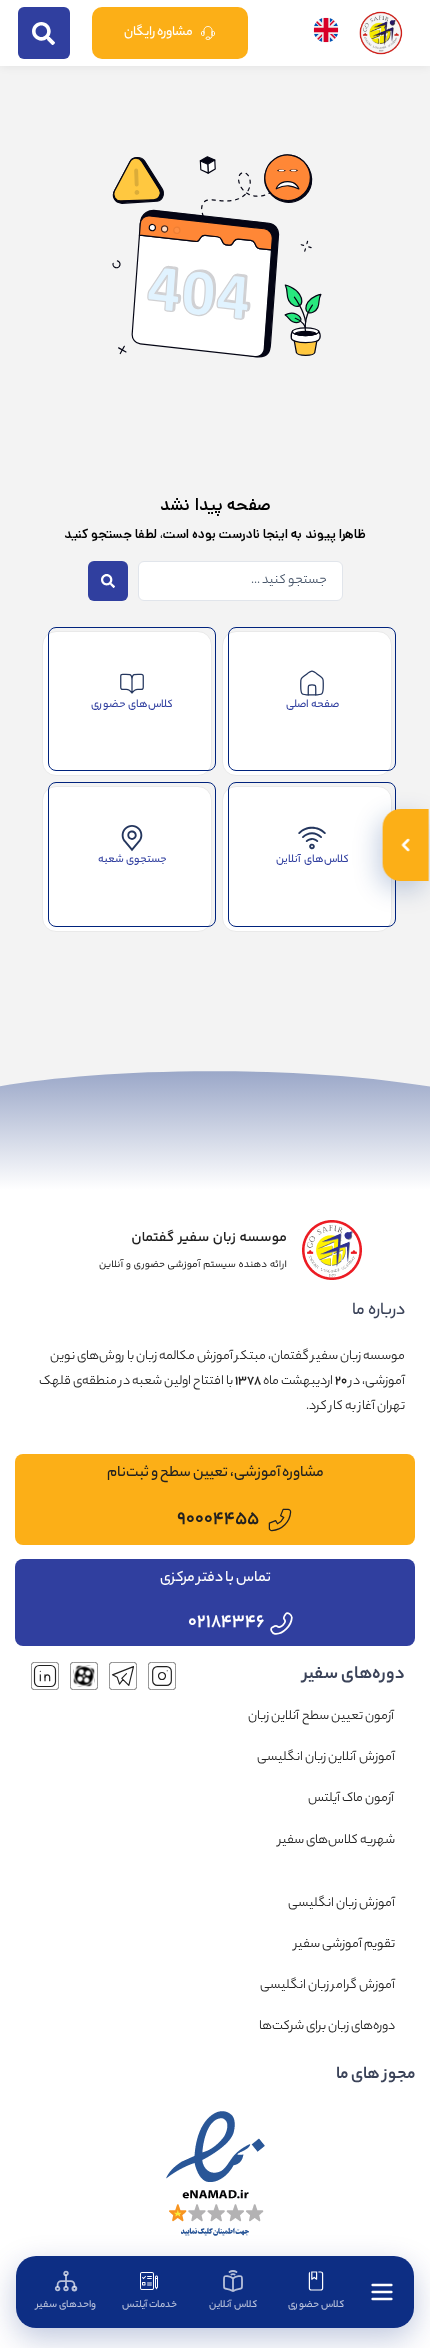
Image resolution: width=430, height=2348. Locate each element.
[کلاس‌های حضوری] (132, 683)
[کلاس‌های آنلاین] (312, 838)
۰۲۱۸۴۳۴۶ (226, 1623)
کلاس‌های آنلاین (312, 860)
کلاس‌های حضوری (132, 705)
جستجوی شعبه (132, 860)
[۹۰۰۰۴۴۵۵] (280, 1520)
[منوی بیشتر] (382, 2292)
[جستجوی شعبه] (132, 838)
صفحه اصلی (312, 705)
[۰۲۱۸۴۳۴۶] (281, 1623)
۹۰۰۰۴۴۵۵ (218, 1520)
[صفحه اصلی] (312, 683)
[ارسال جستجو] (44, 33)
